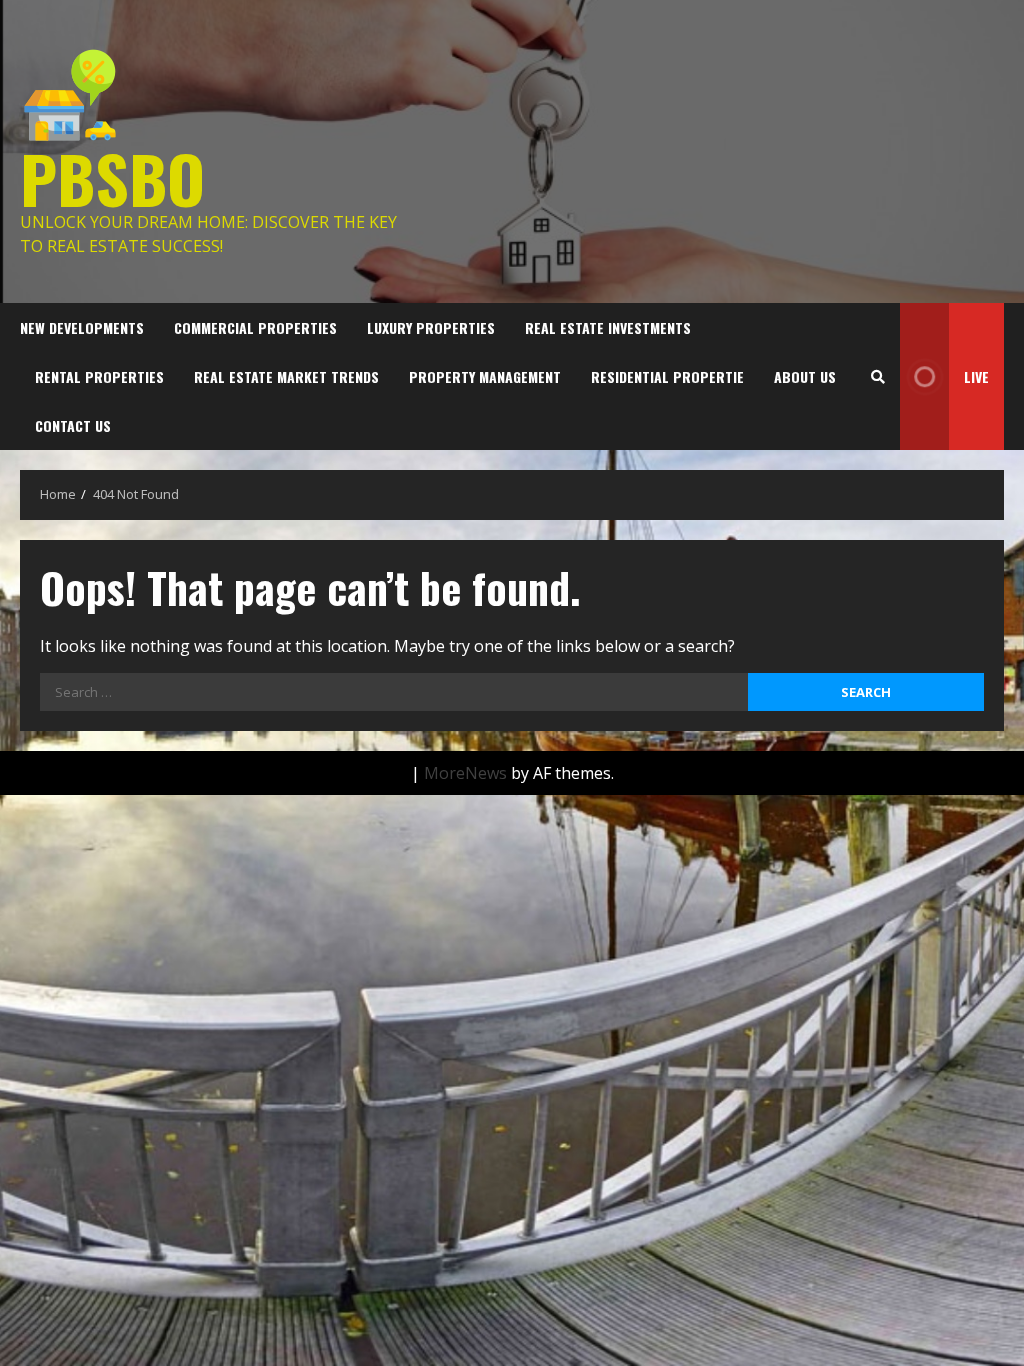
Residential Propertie (667, 376)
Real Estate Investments (608, 327)
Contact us (73, 425)
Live (976, 376)
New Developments (82, 327)
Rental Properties (99, 376)
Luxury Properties (431, 327)
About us (805, 376)
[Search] (878, 377)
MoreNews (465, 773)
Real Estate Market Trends (286, 376)
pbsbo (112, 177)
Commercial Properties (255, 327)
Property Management (485, 376)
